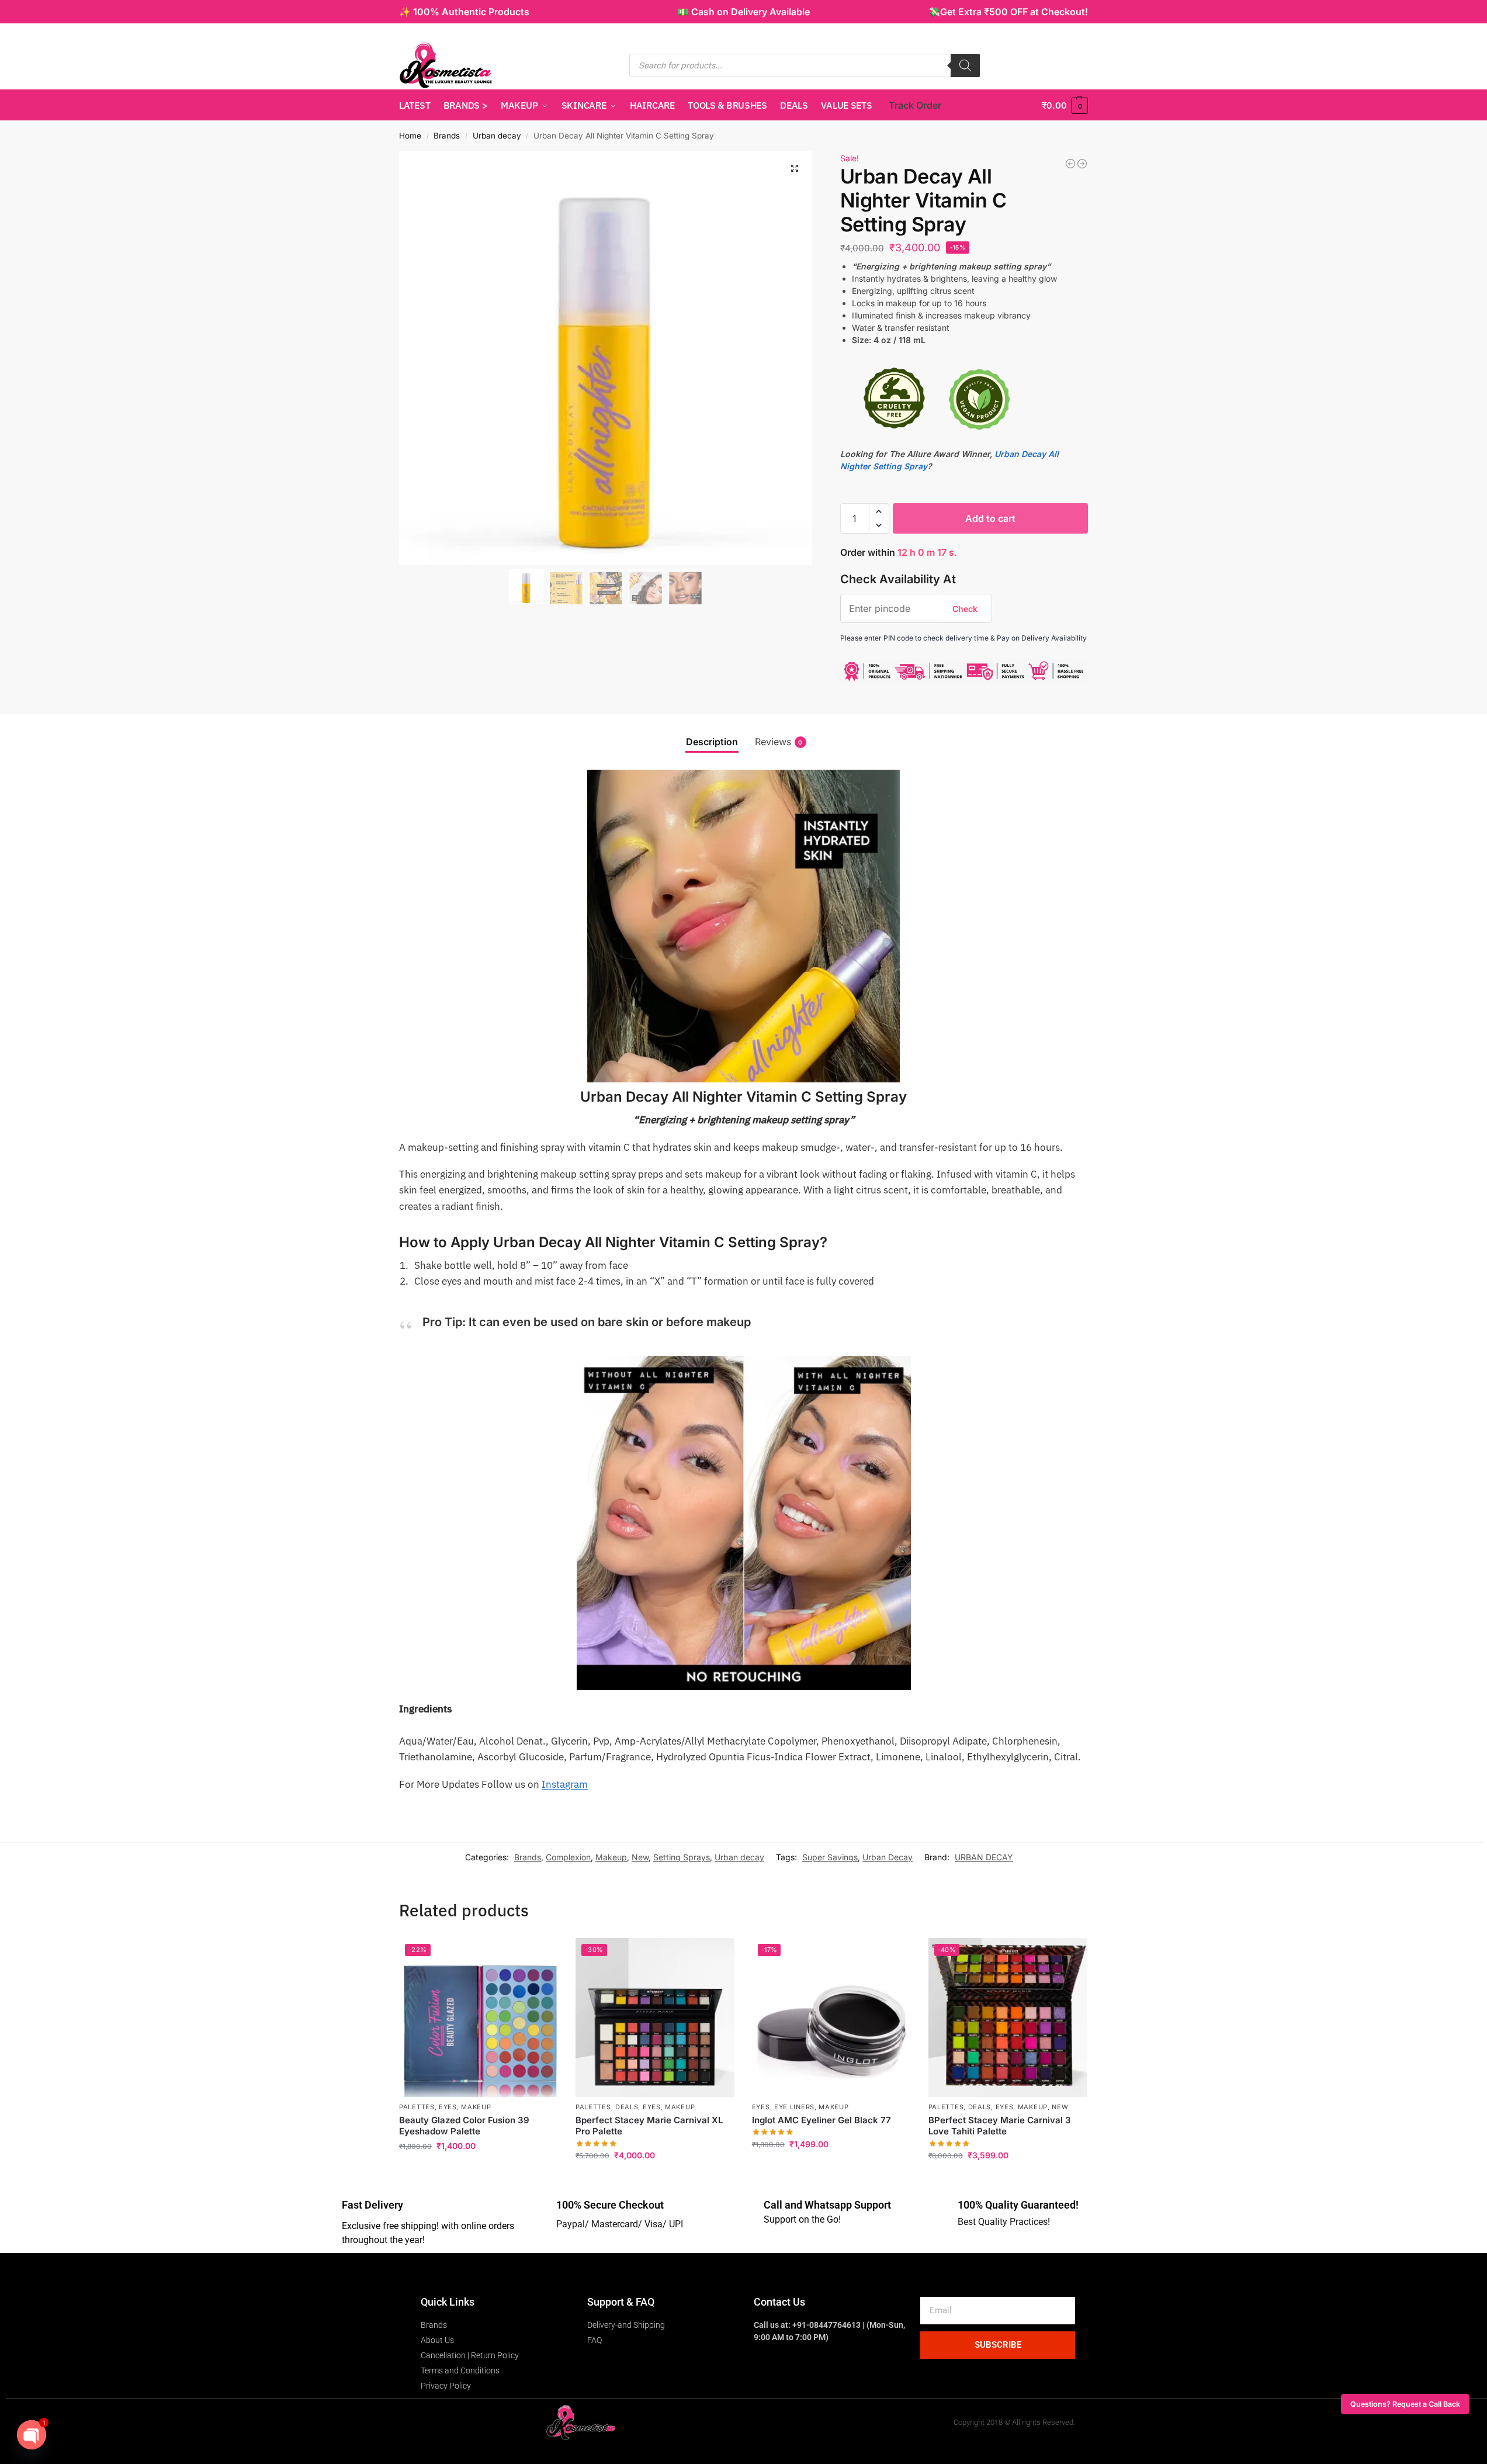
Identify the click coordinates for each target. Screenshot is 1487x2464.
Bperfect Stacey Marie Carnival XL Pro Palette (649, 2126)
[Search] (965, 65)
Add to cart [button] (478, 2170)
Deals (627, 2107)
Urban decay (497, 136)
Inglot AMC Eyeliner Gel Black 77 (822, 2120)
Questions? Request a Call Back (1405, 2404)
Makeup (611, 1857)
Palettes (417, 2107)
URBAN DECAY (984, 1857)
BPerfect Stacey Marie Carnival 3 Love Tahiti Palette (1000, 2126)
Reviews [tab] (779, 742)
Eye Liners (794, 2107)
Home (410, 136)
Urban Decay (888, 1857)
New (640, 1857)
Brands (447, 136)
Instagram (565, 1784)
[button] (1065, 105)
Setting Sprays (682, 1857)
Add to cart (990, 518)
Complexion (568, 1857)
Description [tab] (712, 742)
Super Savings (830, 1857)
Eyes (448, 2107)
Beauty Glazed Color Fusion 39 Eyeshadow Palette (464, 2126)
